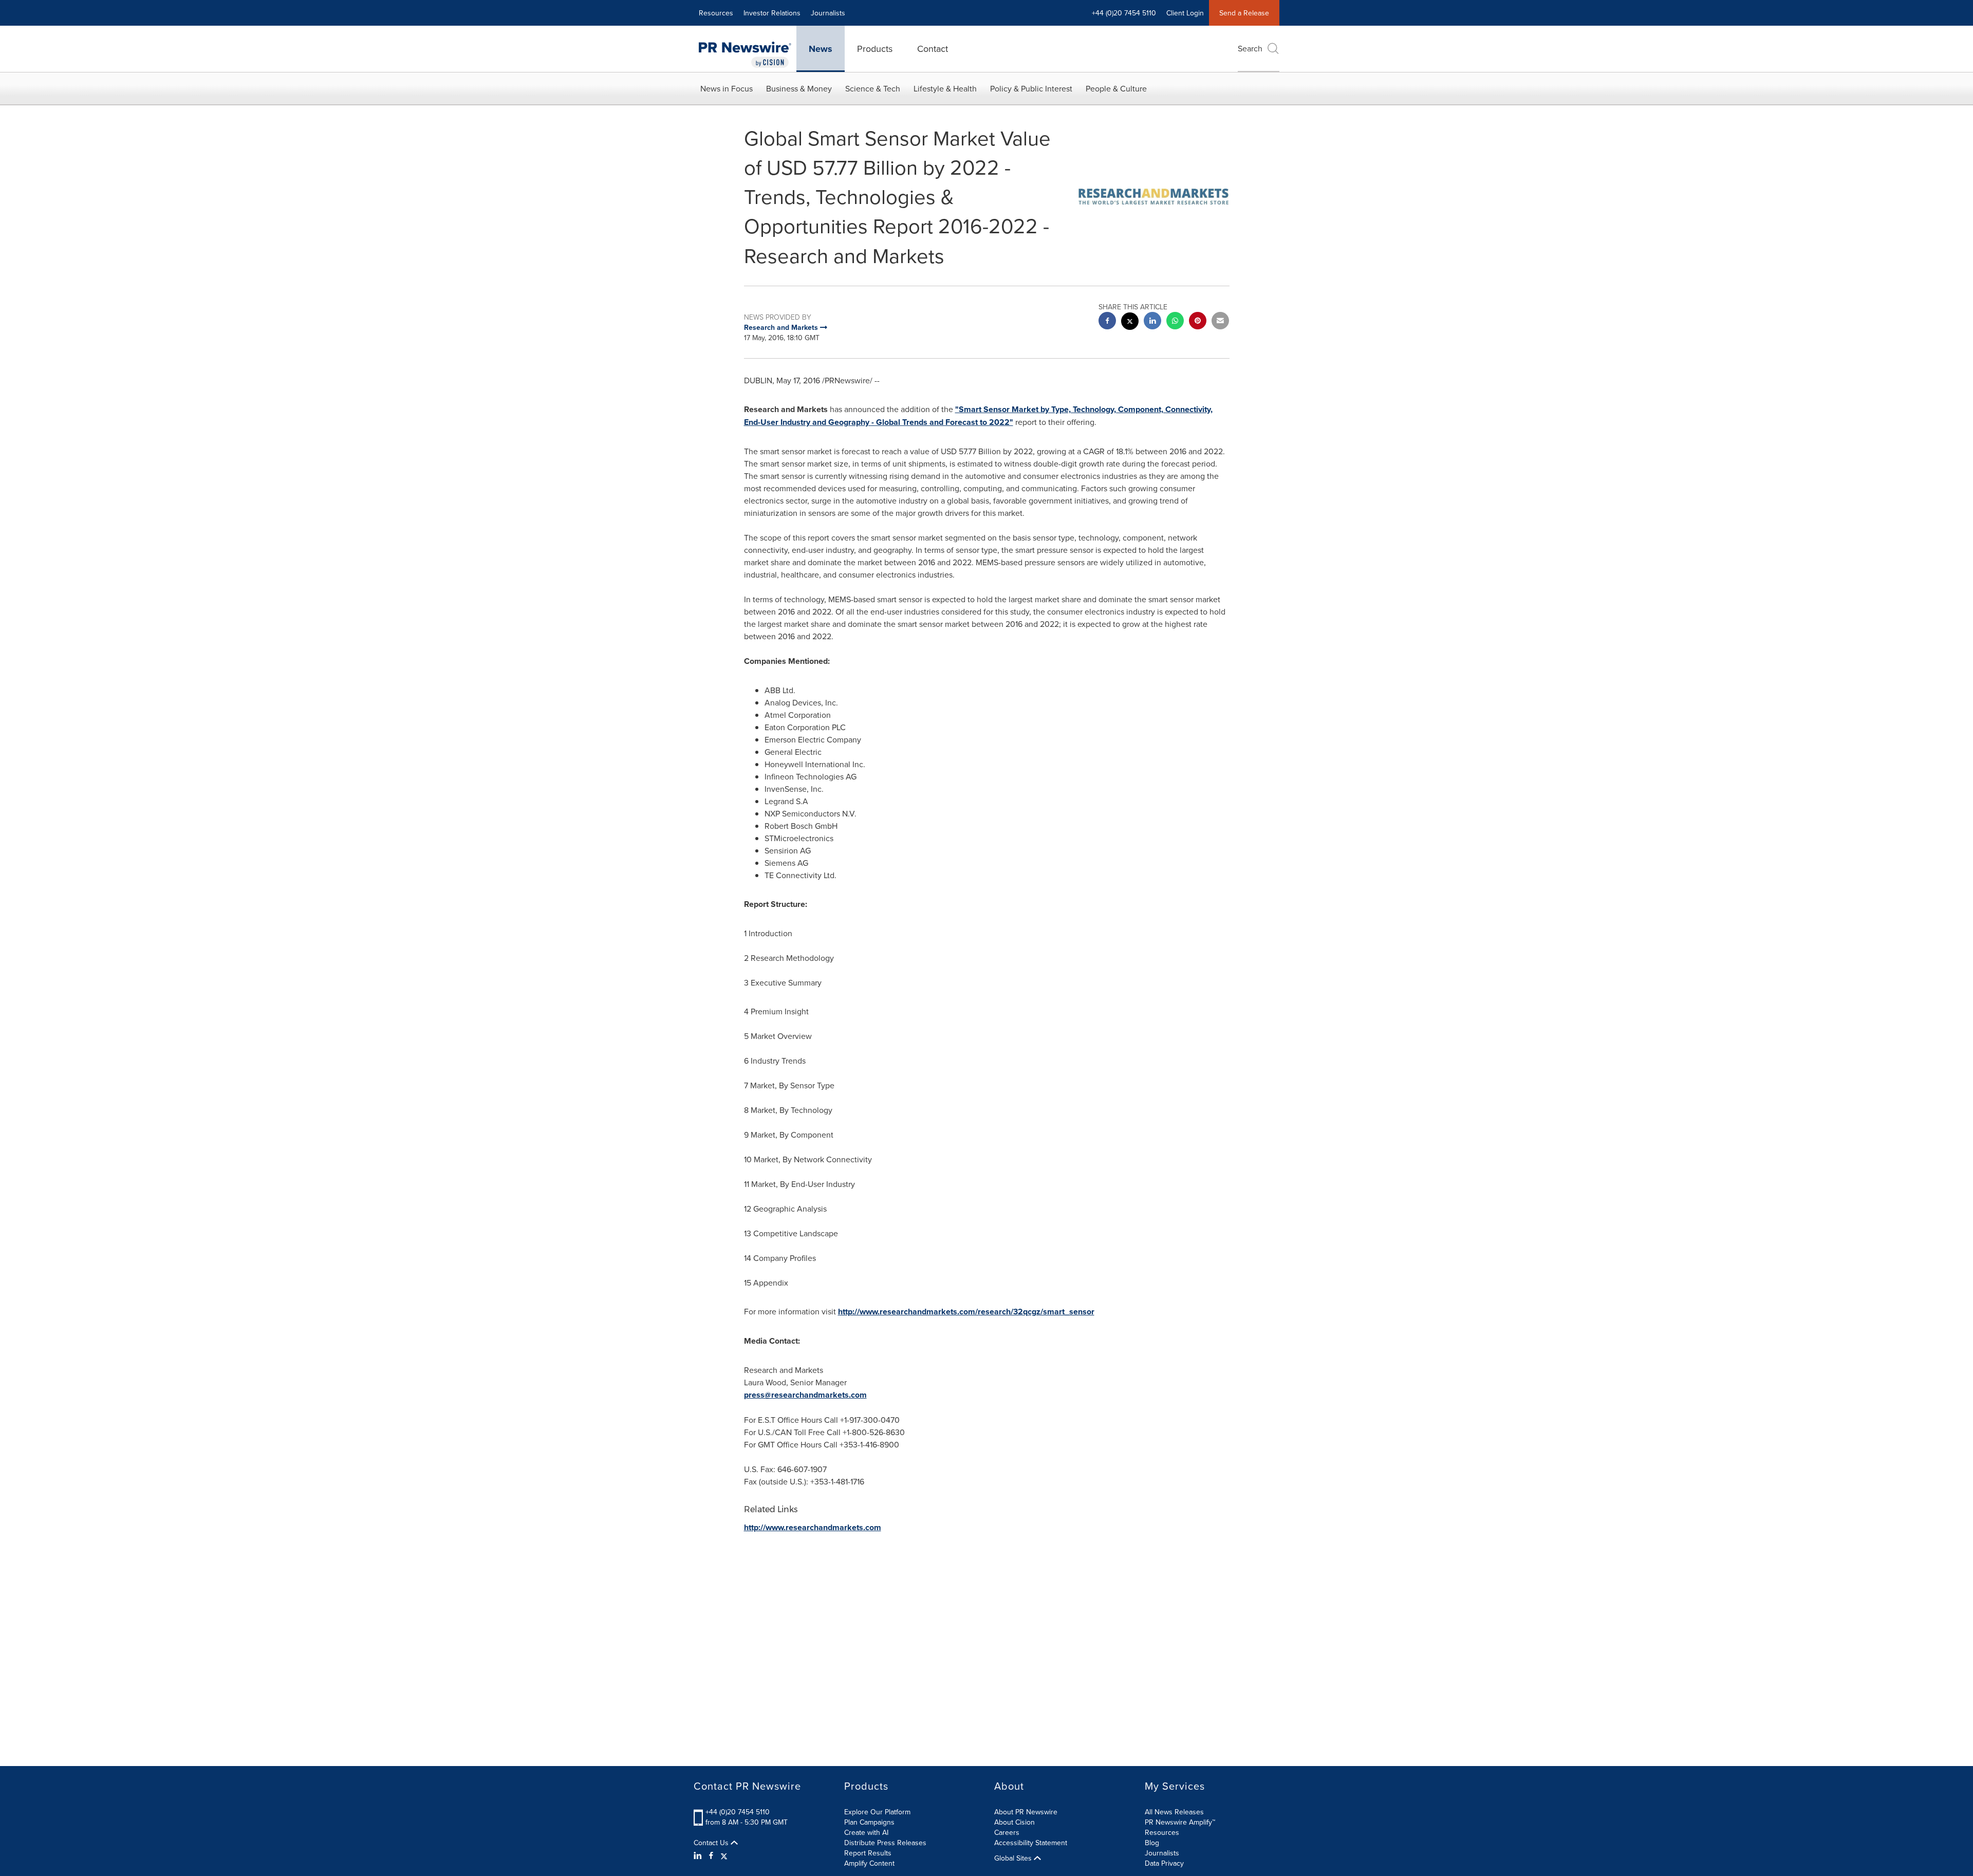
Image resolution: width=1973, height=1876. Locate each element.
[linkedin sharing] (1152, 322)
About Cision (1015, 1822)
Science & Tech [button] (873, 88)
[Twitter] (724, 1855)
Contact (933, 49)
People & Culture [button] (1116, 88)
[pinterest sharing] (1198, 322)
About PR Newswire (1026, 1812)
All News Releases (1174, 1812)
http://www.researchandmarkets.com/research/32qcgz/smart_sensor (966, 1312)
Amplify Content (869, 1863)
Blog (1152, 1843)
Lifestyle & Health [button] (945, 88)
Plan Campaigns (869, 1822)
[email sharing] (1220, 322)
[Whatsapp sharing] (1175, 322)
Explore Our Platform (877, 1812)
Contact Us (712, 1843)
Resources (716, 13)
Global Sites (1014, 1858)
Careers (1007, 1832)
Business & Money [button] (799, 88)
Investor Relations (772, 13)
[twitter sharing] (1130, 322)
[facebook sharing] (1107, 322)
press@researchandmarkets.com (805, 1395)
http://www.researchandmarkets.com (813, 1527)
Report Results (868, 1853)
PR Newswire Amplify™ (1180, 1822)
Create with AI (866, 1832)
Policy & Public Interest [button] (1031, 88)
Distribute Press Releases (885, 1843)
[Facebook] (711, 1855)
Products (875, 49)
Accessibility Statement (1031, 1843)
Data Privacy (1164, 1863)
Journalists (828, 13)
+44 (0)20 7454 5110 (738, 1812)
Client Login (1185, 13)
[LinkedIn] (699, 1855)
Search (1250, 48)
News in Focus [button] (727, 88)
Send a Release (1244, 13)
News (821, 49)
